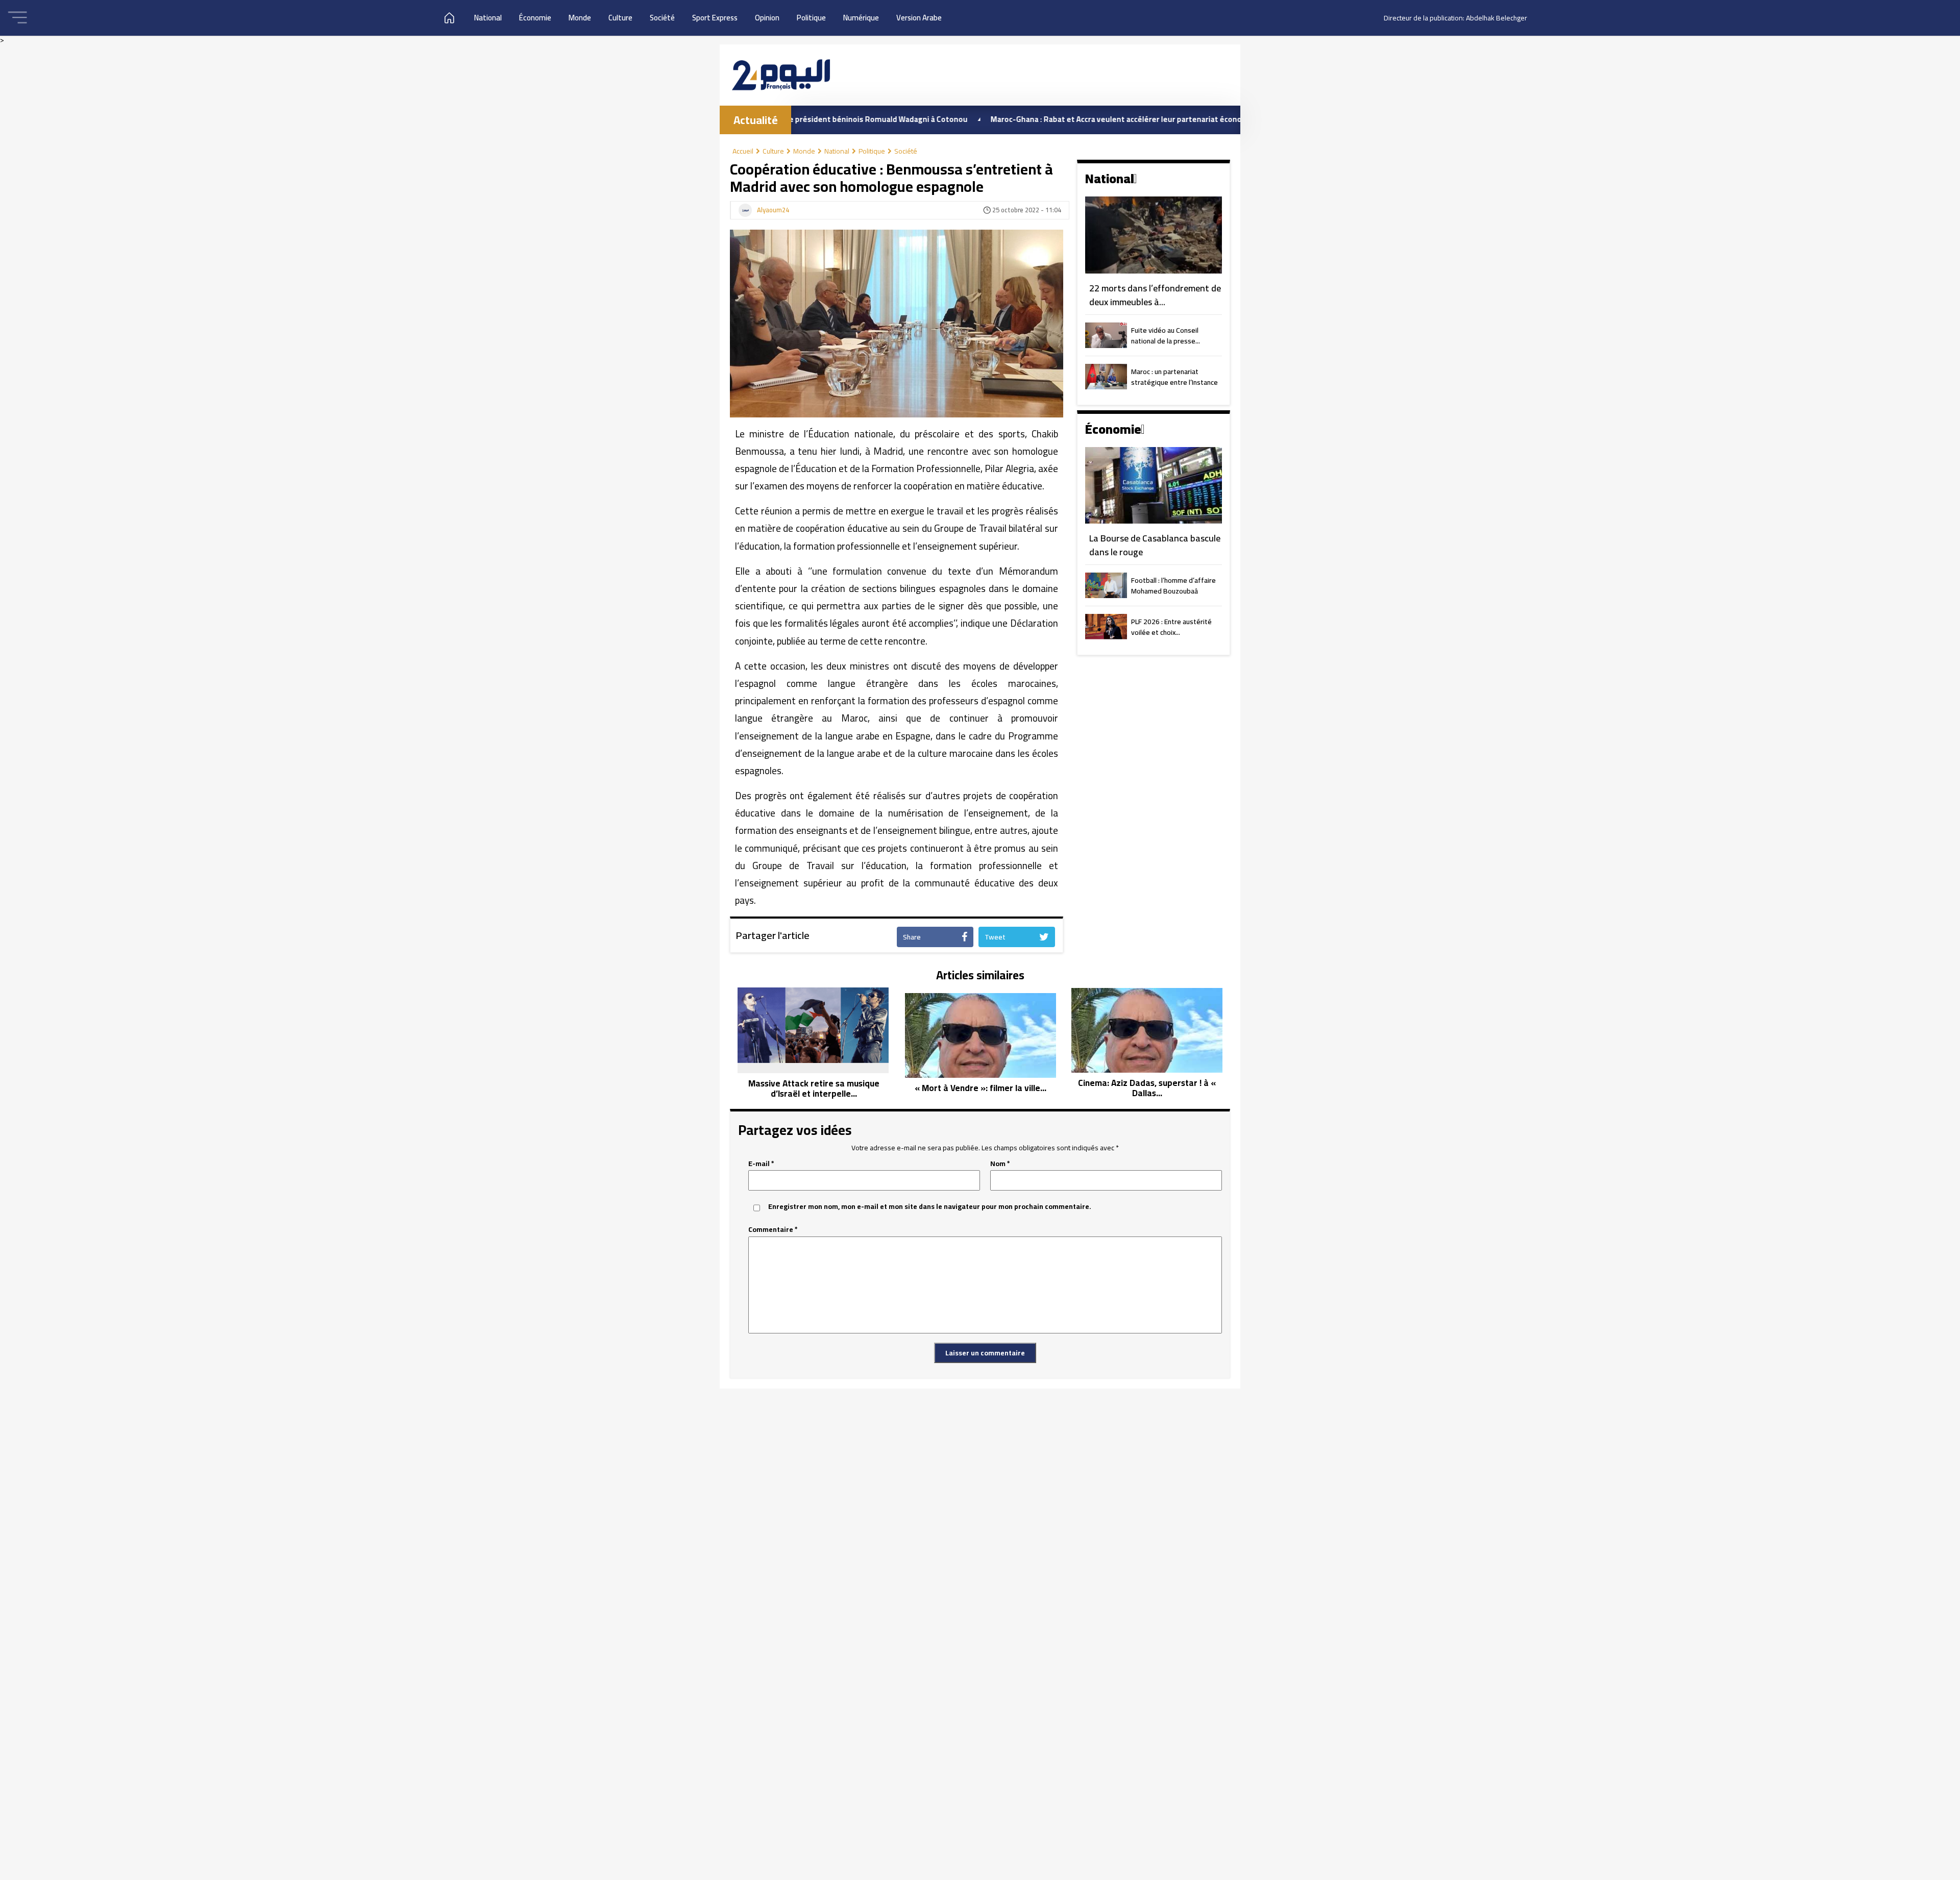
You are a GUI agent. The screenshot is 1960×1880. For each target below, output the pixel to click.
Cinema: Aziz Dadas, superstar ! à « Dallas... (1147, 1088)
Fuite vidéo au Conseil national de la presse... (1166, 336)
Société (662, 18)
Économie (535, 18)
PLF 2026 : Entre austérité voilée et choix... (1171, 628)
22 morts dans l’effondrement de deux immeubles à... (1155, 295)
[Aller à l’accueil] (781, 75)
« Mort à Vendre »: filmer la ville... (981, 1088)
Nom (1000, 1164)
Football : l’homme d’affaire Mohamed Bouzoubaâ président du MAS (1173, 586)
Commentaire (773, 1230)
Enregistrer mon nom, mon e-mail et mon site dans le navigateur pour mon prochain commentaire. (930, 1207)
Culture (620, 18)
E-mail (761, 1164)
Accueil (743, 151)
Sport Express (715, 18)
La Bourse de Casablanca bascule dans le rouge (1155, 545)
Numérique (861, 18)
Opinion (767, 18)
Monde (580, 18)
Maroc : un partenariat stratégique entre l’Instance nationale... (1174, 378)
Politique (811, 18)
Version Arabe (919, 18)
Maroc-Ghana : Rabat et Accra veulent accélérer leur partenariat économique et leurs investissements (1068, 119)
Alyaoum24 (773, 210)
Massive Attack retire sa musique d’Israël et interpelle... (814, 1089)
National (488, 18)
